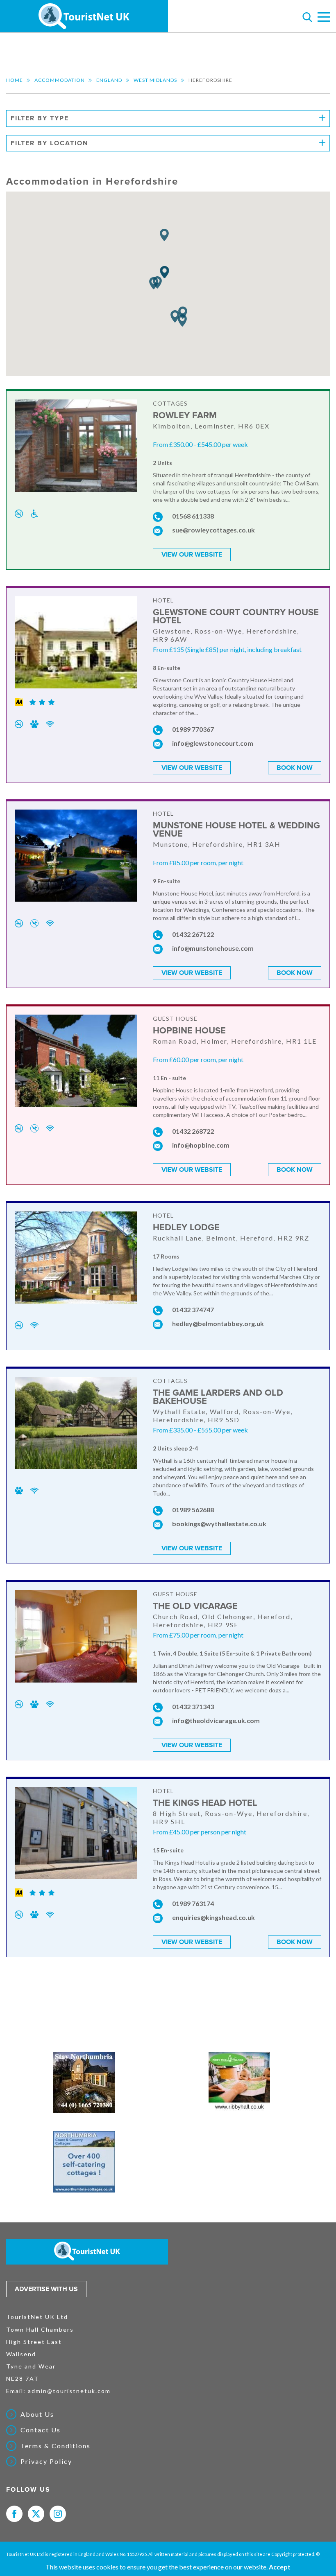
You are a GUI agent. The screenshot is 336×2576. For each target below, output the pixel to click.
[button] (164, 235)
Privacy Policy (46, 2461)
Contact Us (41, 2430)
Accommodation (60, 80)
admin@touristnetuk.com (69, 2391)
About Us (37, 2414)
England (109, 80)
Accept (280, 2567)
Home (15, 80)
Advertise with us (46, 2289)
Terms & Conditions (56, 2446)
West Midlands (155, 80)
